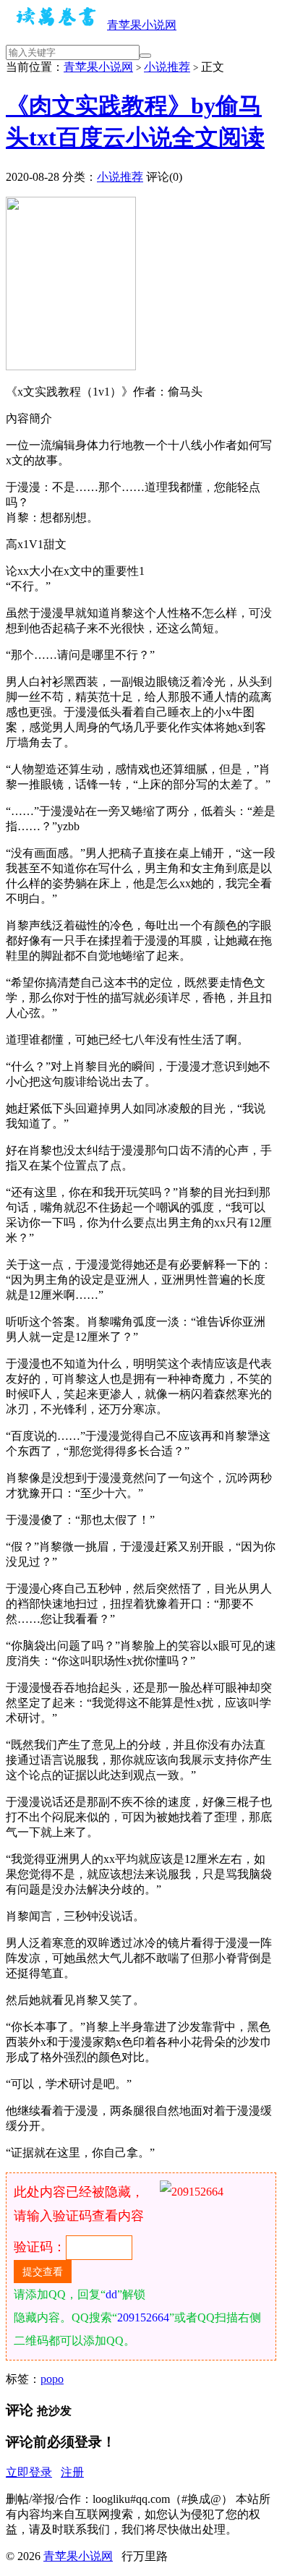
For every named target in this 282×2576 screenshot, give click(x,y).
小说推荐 (167, 67)
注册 (72, 2472)
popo (52, 2379)
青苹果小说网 (142, 25)
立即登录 (29, 2472)
